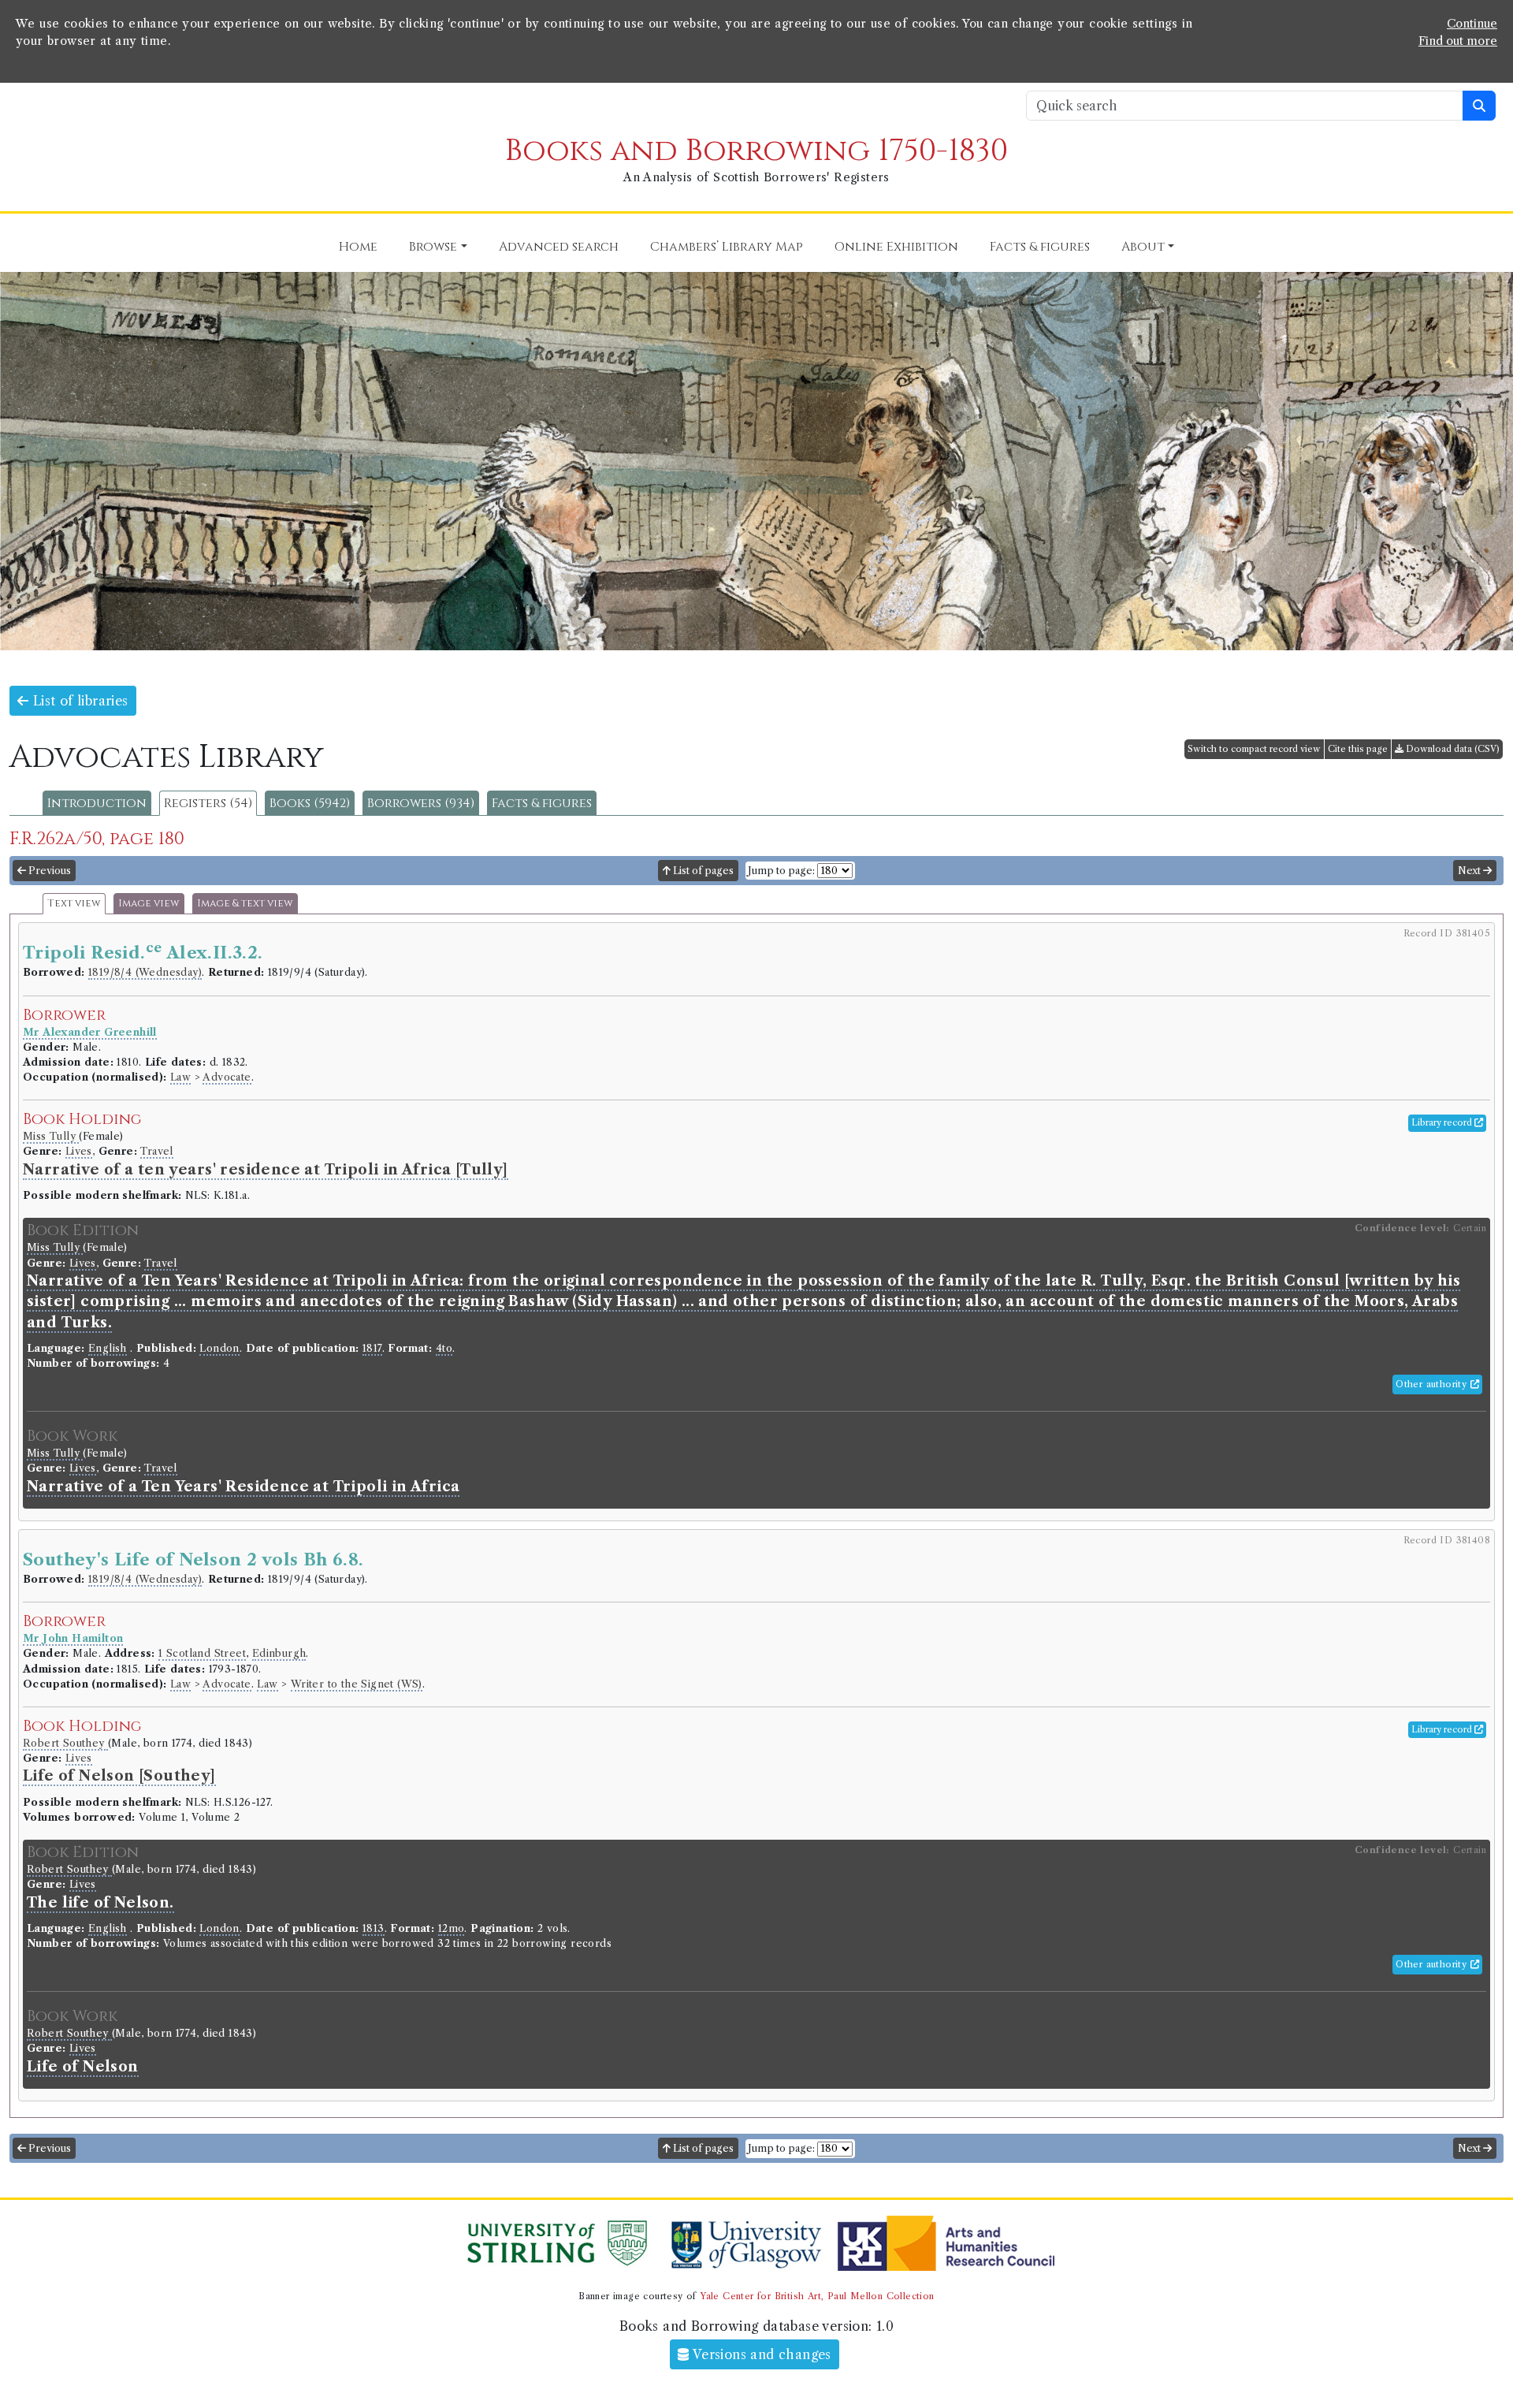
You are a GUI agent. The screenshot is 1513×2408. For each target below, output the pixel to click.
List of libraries (78, 701)
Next (1470, 871)
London (219, 1348)
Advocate (227, 1077)
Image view (149, 904)
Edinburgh (279, 1653)
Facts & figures (542, 803)
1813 (374, 1928)
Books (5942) (310, 803)
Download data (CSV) (1452, 749)
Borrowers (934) (421, 803)
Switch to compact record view (1254, 749)
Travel (156, 1151)
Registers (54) (208, 803)
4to (444, 1348)
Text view (74, 904)
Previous (48, 871)
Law (180, 1077)
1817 (372, 1348)
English (108, 1348)
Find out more (1458, 41)
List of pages (702, 871)
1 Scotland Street (202, 1653)
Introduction (97, 803)
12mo (452, 1928)
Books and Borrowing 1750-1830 (756, 151)
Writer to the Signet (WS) (357, 1684)
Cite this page (1358, 749)
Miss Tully (51, 1136)
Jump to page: (781, 871)
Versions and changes (760, 2354)
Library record (1443, 1122)
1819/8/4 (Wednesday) (145, 972)
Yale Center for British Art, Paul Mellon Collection (817, 2296)
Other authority (1433, 1384)
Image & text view (245, 904)
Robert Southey (65, 1743)
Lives (79, 1151)
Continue (1472, 24)
